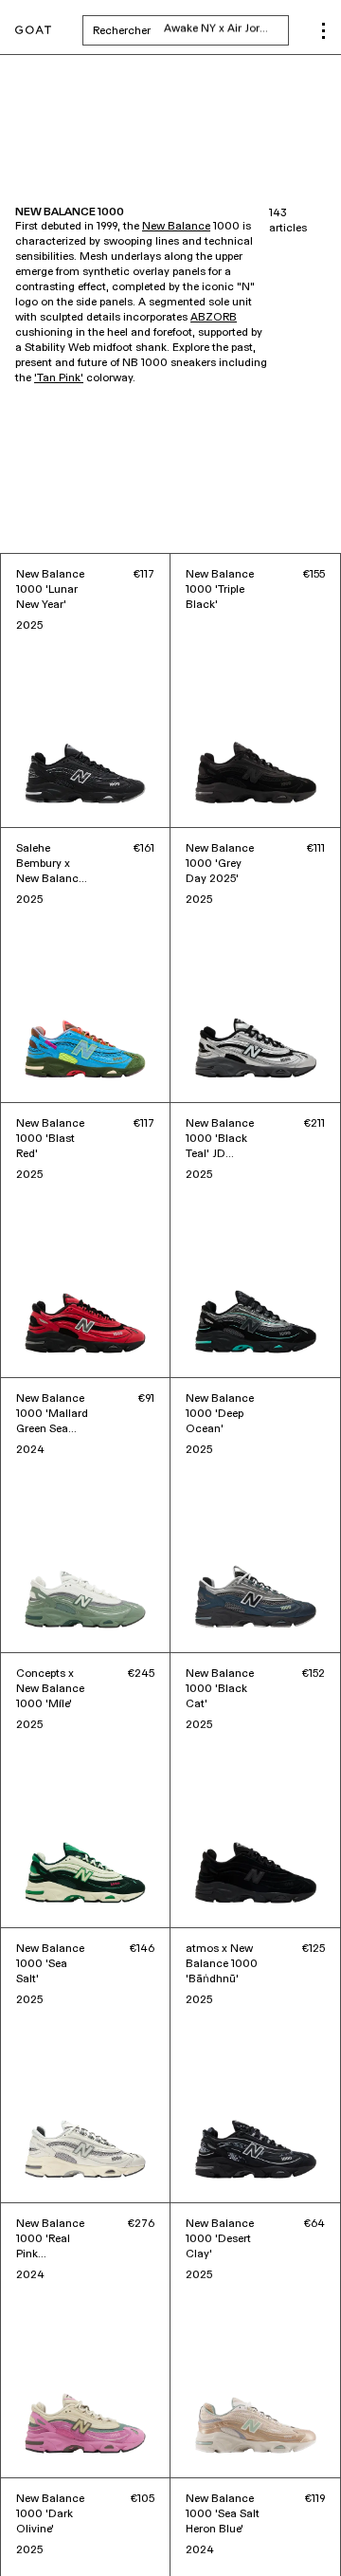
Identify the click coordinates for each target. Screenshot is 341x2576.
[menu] (323, 31)
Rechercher (191, 30)
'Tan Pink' (59, 378)
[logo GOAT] (33, 31)
